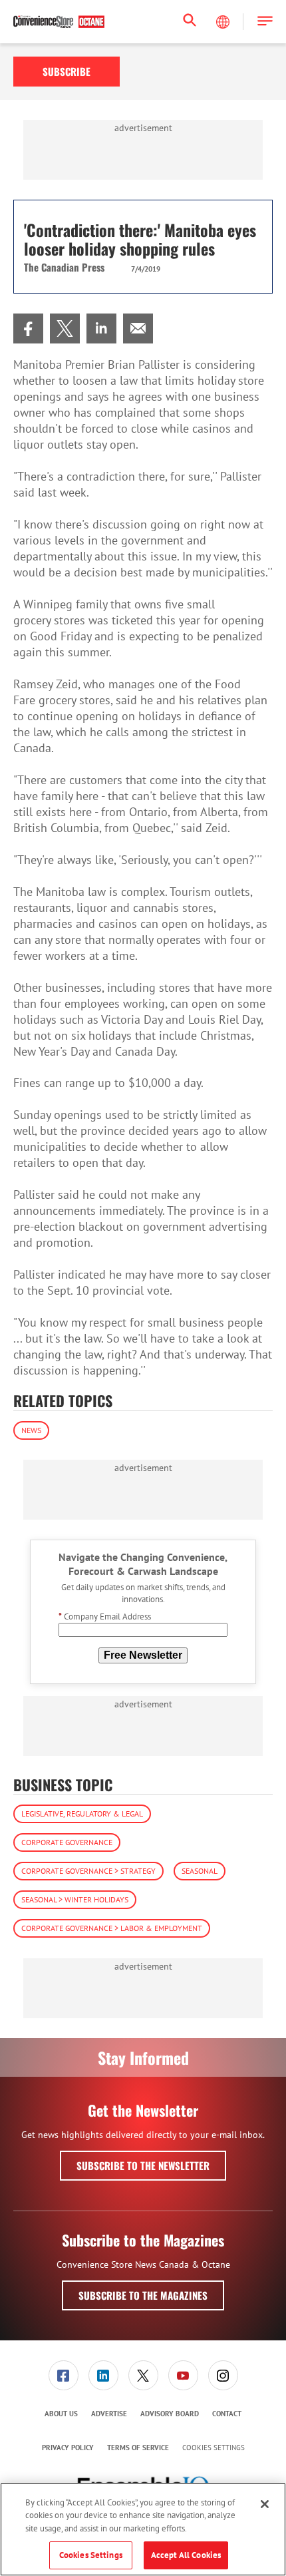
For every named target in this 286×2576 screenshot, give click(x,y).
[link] (28, 328)
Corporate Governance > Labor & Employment (112, 1928)
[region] (143, 2529)
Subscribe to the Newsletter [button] (143, 2165)
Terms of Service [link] (138, 2448)
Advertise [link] (109, 2414)
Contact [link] (227, 2414)
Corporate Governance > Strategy (88, 1871)
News (31, 1430)
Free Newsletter (143, 1655)
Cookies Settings (214, 2448)
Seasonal (200, 1871)
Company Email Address (105, 1616)
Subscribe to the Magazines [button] (143, 2295)
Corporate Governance (67, 1842)
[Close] (265, 2504)
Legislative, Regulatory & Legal (82, 1814)
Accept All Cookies (186, 2555)
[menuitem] (28, 328)
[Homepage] (59, 22)
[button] (265, 22)
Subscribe (67, 71)
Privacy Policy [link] (68, 2448)
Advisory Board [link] (170, 2414)
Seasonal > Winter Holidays (75, 1899)
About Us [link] (61, 2414)
